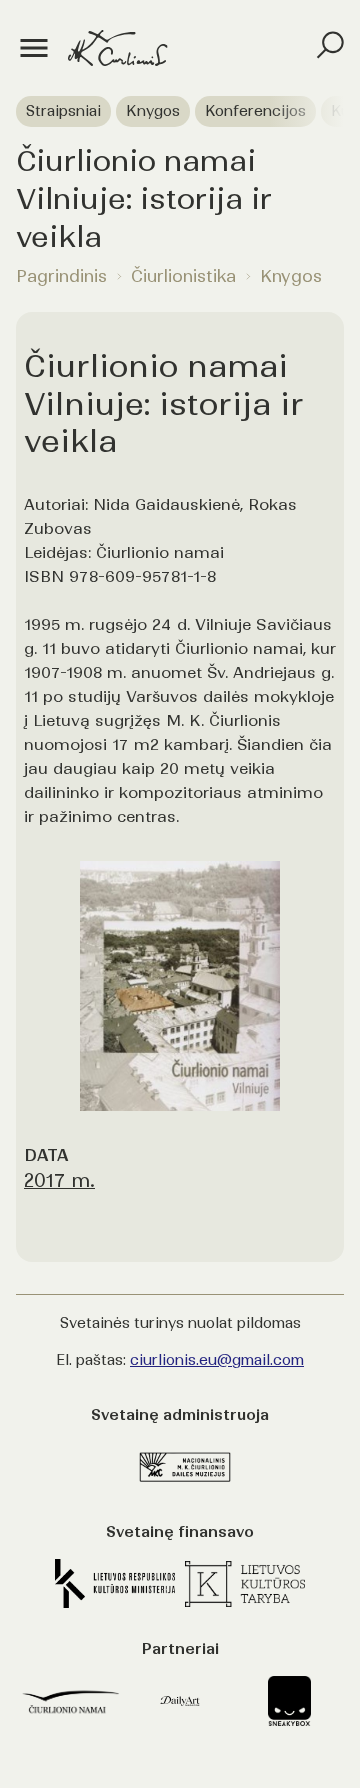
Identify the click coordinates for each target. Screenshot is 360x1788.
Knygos (153, 111)
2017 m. (59, 1180)
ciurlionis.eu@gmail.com (217, 1360)
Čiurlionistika (183, 276)
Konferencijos (255, 111)
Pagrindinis (61, 276)
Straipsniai (63, 111)
